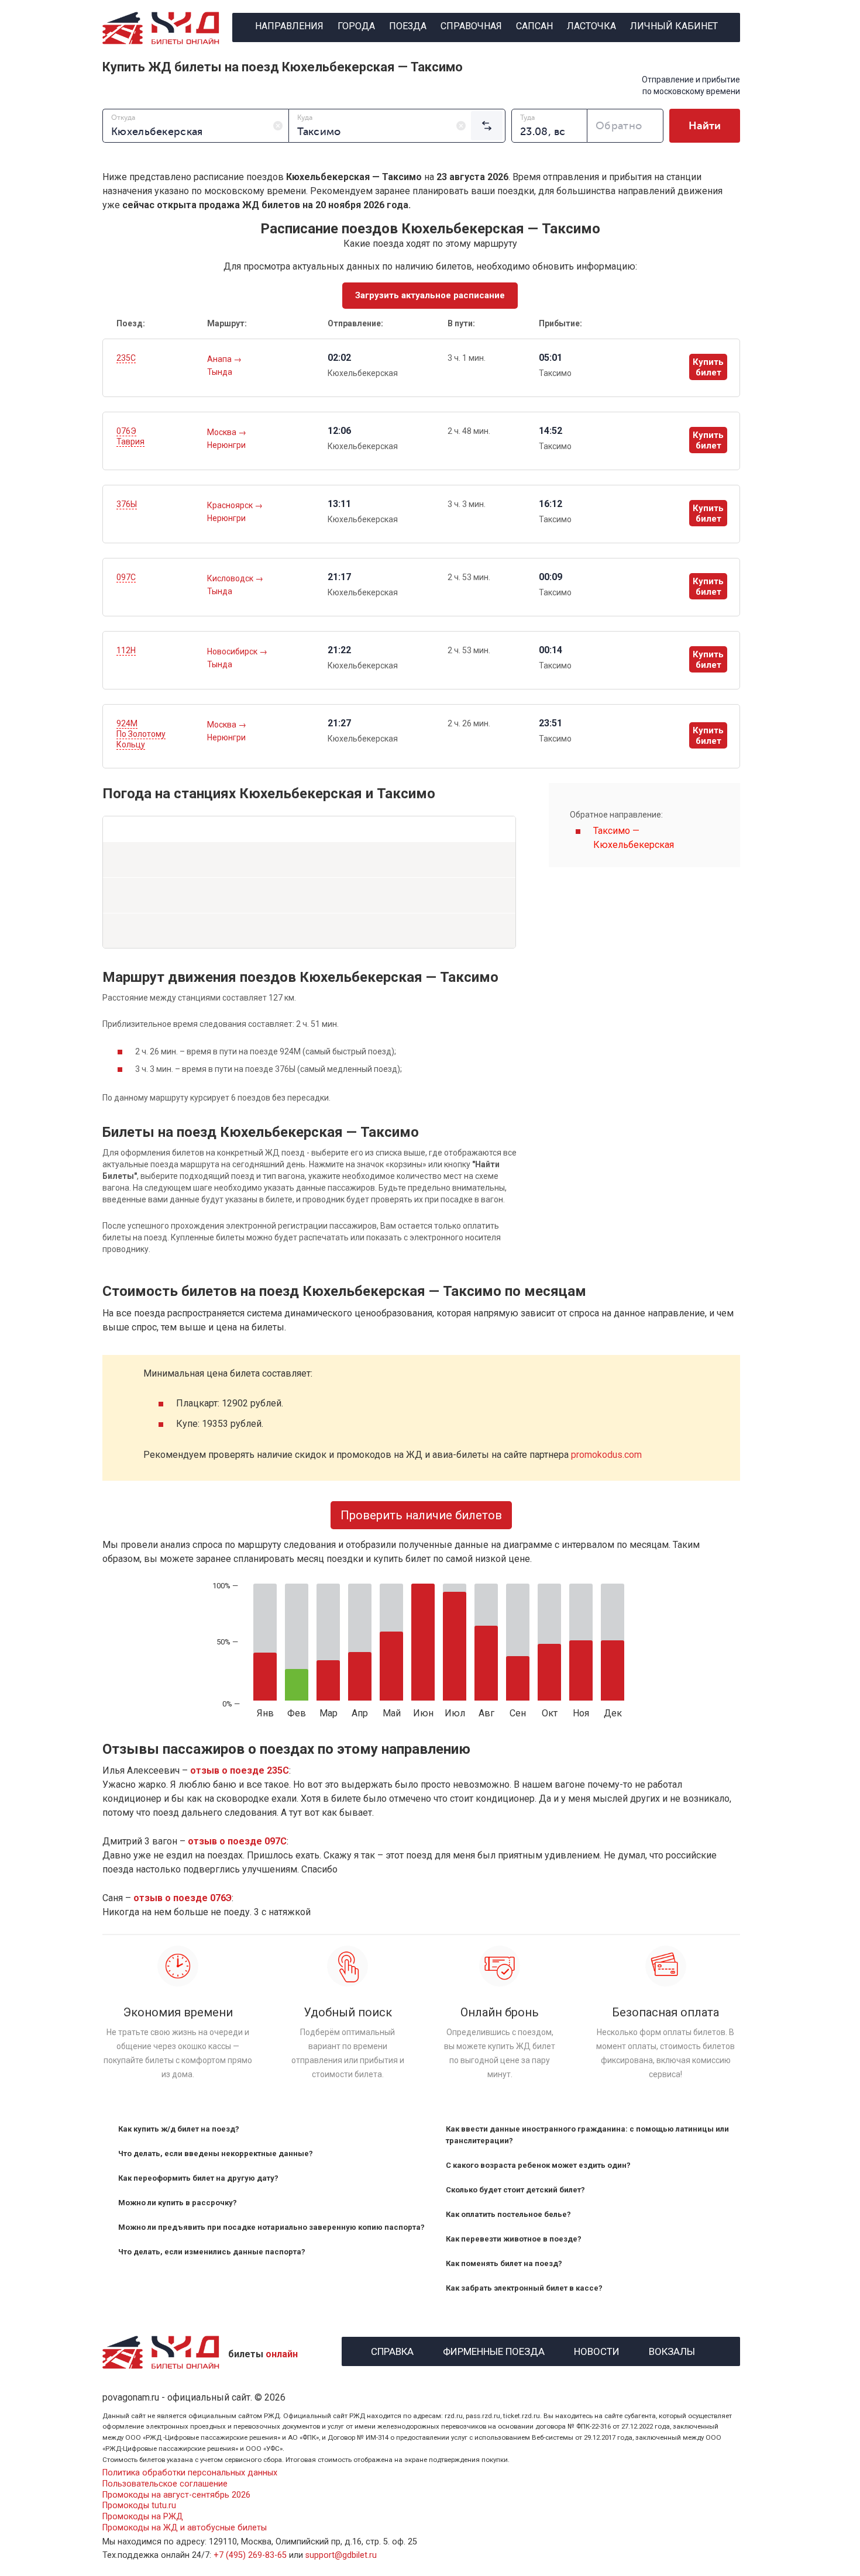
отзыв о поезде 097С (237, 1841)
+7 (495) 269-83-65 (250, 2555)
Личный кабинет (674, 26)
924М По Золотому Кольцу (141, 734)
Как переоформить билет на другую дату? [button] (198, 2178)
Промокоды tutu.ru (139, 2506)
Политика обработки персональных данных (190, 2473)
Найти (705, 126)
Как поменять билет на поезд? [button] (504, 2263)
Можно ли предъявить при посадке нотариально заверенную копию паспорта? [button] (271, 2227)
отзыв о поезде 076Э (183, 1898)
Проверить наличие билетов (421, 1515)
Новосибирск (233, 651)
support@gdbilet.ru (341, 2555)
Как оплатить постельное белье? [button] (508, 2214)
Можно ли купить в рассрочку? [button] (178, 2203)
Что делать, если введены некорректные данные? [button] (216, 2153)
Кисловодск (231, 578)
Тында (220, 372)
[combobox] (196, 126)
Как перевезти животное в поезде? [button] (514, 2239)
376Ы (127, 504)
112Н (126, 650)
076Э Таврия (130, 436)
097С (126, 577)
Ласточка (591, 26)
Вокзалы (672, 2350)
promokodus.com (606, 1455)
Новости (597, 2350)
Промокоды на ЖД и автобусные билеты (185, 2528)
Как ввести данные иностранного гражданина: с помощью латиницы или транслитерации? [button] (587, 2135)
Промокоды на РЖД (143, 2517)
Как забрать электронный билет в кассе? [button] (524, 2288)
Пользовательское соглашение (165, 2484)
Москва (223, 432)
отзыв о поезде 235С (240, 1770)
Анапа (220, 359)
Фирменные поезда (494, 2350)
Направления (289, 26)
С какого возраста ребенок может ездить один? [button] (538, 2165)
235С (126, 358)
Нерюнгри (226, 445)
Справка (392, 2350)
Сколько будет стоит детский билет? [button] (515, 2190)
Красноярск (231, 505)
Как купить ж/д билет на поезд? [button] (179, 2129)
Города (356, 26)
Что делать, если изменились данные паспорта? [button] (212, 2252)
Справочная (471, 26)
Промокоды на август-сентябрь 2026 (176, 2495)
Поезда (408, 26)
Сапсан (534, 26)
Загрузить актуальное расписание (430, 295)
